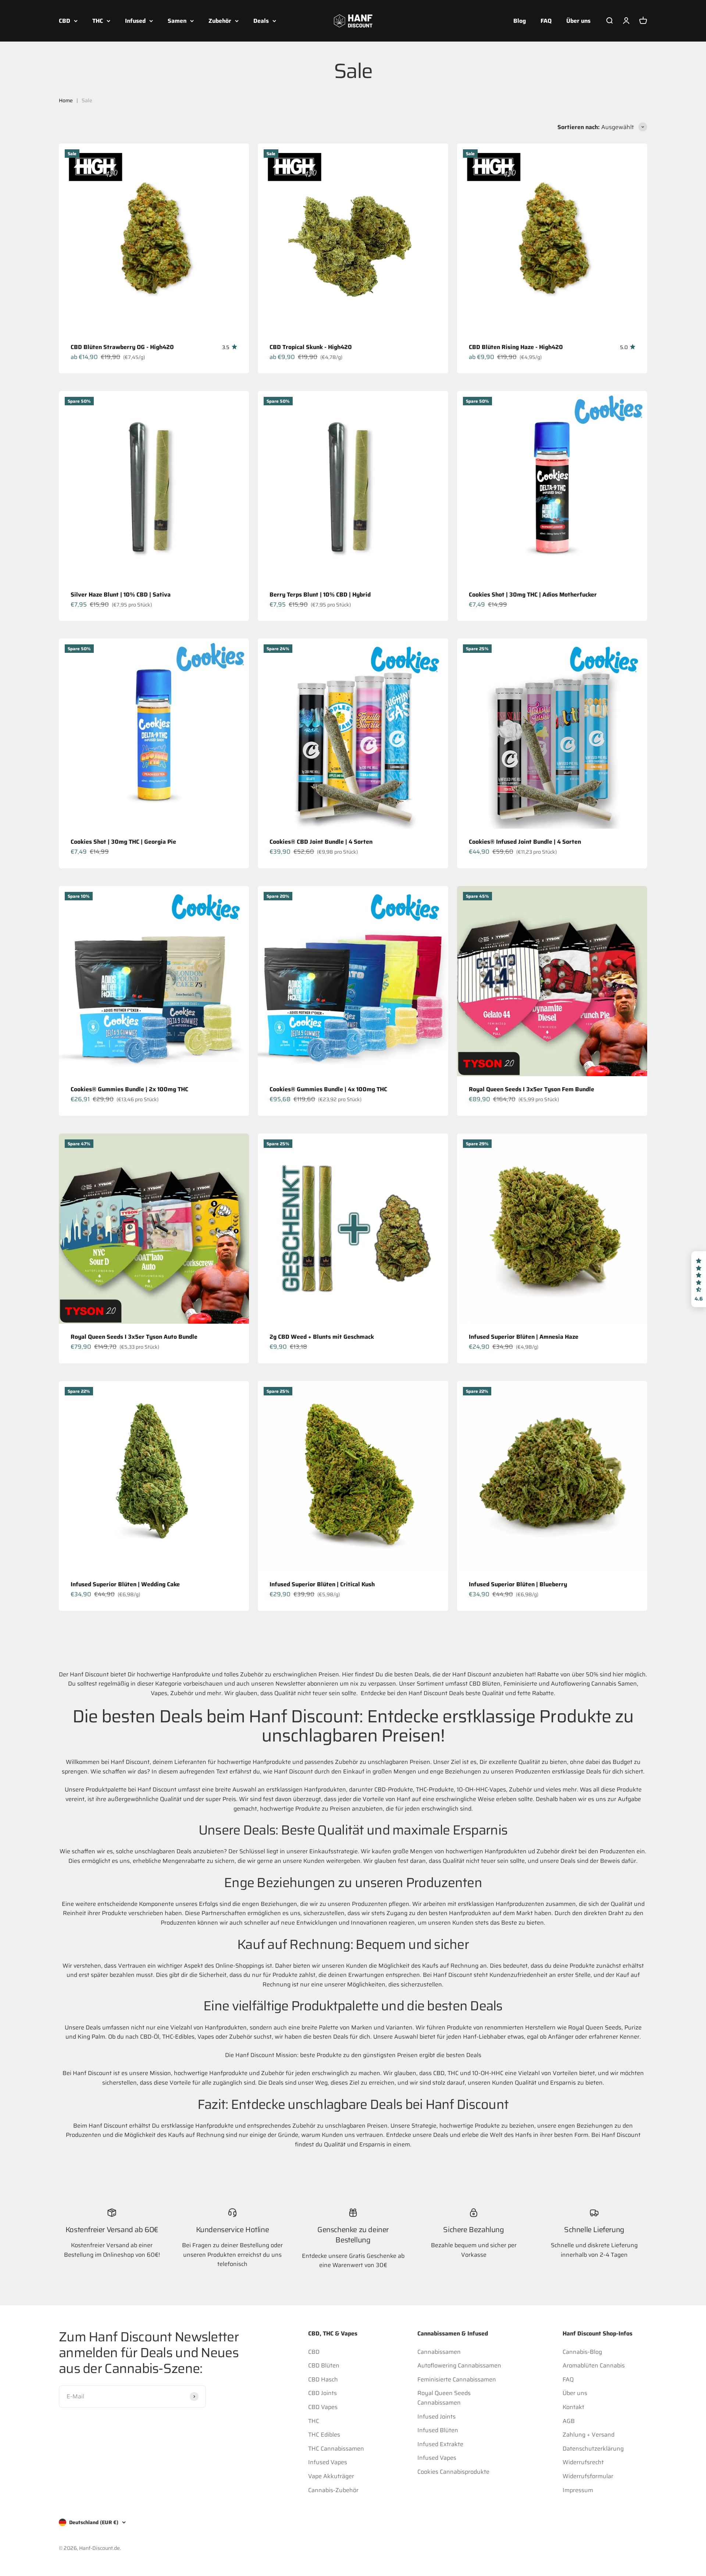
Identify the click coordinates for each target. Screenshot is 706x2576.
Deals (261, 21)
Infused (135, 21)
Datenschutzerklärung (593, 2449)
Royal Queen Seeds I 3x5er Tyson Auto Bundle (134, 1337)
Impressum (578, 2490)
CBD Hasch (323, 2379)
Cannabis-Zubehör (333, 2490)
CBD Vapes (323, 2407)
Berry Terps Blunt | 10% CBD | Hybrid (320, 595)
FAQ (546, 21)
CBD (65, 21)
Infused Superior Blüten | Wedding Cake (125, 1584)
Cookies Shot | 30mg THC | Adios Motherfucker (533, 595)
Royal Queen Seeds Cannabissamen (444, 2398)
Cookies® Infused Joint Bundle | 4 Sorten (525, 842)
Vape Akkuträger (331, 2476)
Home (66, 100)
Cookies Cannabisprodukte (453, 2472)
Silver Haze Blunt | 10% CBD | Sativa (121, 595)
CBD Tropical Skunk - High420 (311, 347)
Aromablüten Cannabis (594, 2365)
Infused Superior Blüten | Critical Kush (322, 1584)
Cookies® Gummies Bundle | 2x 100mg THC (129, 1089)
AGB (569, 2421)
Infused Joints (436, 2417)
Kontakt (573, 2407)
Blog (520, 21)
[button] (699, 1279)
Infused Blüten (438, 2430)
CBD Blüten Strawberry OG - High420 (122, 347)
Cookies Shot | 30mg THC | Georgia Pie (123, 842)
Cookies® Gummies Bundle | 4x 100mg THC (328, 1089)
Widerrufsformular (588, 2476)
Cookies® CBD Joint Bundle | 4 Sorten (321, 842)
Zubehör (220, 21)
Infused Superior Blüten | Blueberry (518, 1584)
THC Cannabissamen (336, 2449)
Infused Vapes (328, 2462)
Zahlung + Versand (589, 2435)
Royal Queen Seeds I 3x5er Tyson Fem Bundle (532, 1089)
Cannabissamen (439, 2352)
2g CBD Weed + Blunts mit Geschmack (322, 1337)
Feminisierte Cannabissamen (457, 2379)
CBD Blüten (324, 2365)
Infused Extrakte (440, 2444)
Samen (177, 21)
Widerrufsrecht (583, 2462)
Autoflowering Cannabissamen (459, 2365)
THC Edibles (324, 2435)
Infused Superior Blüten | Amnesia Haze (524, 1337)
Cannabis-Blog (582, 2352)
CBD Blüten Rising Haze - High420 (516, 347)
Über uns (578, 21)
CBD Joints (322, 2393)
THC (98, 21)
